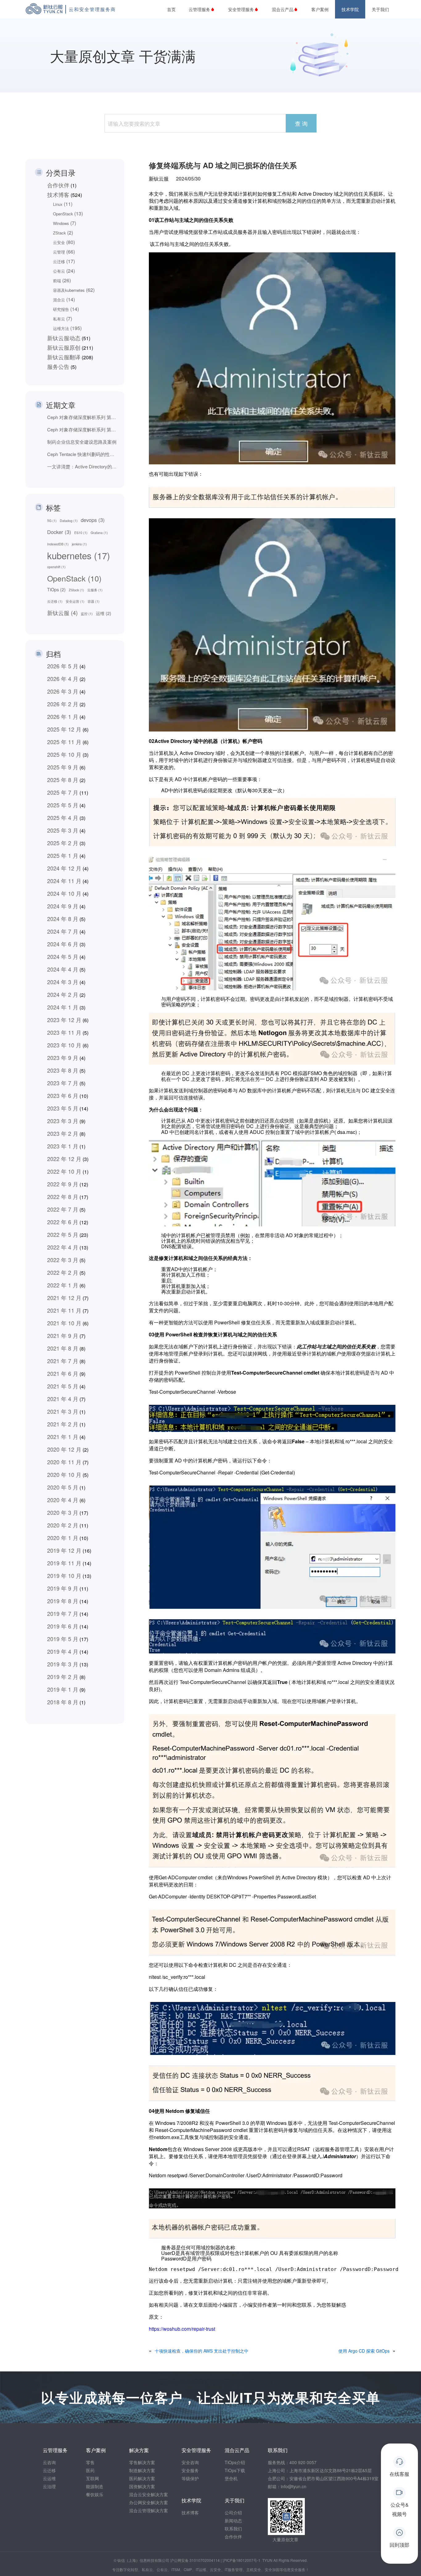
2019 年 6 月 (63, 1626)
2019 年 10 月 (64, 1575)
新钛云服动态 (64, 338)
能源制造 (95, 2486)
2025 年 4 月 (63, 817)
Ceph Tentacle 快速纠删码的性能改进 (83, 454)
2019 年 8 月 (63, 1601)
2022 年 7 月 (63, 1209)
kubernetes (79, 556)
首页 (171, 9)
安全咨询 (190, 2462)
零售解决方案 (142, 2462)
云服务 (95, 590)
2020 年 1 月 (63, 1538)
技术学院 (350, 9)
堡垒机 (231, 2478)
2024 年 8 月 (63, 919)
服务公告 (58, 366)
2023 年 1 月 (63, 1146)
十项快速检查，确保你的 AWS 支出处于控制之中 (202, 2351)
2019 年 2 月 (63, 1677)
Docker (59, 532)
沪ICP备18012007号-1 (241, 2560)
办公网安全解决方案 (149, 2502)
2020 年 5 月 (63, 1487)
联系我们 (233, 2529)
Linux (58, 204)
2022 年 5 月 (63, 1234)
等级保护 (190, 2478)
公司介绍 (233, 2513)
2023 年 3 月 (63, 1121)
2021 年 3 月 (63, 1411)
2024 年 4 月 (63, 969)
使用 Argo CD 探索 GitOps (364, 2351)
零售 (90, 2462)
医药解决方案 (142, 2478)
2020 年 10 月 (64, 1474)
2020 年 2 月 (63, 1525)
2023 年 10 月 (64, 1045)
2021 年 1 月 (63, 1437)
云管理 (59, 252)
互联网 (92, 2478)
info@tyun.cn (294, 2486)
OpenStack (63, 214)
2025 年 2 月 (63, 843)
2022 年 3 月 (63, 1260)
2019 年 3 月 (63, 1664)
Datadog (69, 521)
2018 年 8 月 (63, 1702)
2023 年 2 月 (63, 1133)
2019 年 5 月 (63, 1639)
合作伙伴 (58, 185)
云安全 (59, 242)
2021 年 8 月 (63, 1348)
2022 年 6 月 (63, 1222)
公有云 (59, 271)
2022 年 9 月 (63, 1184)
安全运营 (75, 601)
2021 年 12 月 (64, 1298)
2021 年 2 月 (63, 1424)
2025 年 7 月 (63, 792)
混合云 (59, 300)
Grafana (99, 533)
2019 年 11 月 (64, 1563)
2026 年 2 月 (63, 704)
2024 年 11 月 (64, 881)
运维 (104, 613)
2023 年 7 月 (63, 1083)
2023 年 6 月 (63, 1095)
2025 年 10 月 (64, 754)
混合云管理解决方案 (149, 2510)
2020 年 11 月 (64, 1462)
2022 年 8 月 (63, 1196)
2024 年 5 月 (63, 956)
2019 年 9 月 (63, 1588)
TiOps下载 (235, 2470)
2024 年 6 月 (63, 944)
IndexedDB (58, 544)
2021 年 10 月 (64, 1323)
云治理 (49, 2486)
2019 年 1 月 (63, 1689)
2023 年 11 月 (64, 1032)
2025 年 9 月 (63, 767)
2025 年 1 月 (63, 855)
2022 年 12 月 (64, 1159)
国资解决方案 (142, 2486)
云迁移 (59, 261)
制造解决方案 (142, 2470)
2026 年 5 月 (63, 666)
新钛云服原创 (64, 347)
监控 (87, 614)
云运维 (49, 2478)
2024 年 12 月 (64, 868)
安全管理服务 (241, 9)
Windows (61, 223)
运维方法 (61, 328)
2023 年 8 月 (63, 1070)
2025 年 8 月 (63, 780)
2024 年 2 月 (63, 994)
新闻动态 (233, 2521)
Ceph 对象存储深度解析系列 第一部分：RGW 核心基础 (83, 429)
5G (52, 521)
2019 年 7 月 (63, 1613)
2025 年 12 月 (64, 729)
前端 (57, 281)
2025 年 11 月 (64, 742)
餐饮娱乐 (95, 2494)
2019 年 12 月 (64, 1550)
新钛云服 (62, 613)
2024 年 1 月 (63, 1007)
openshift (56, 567)
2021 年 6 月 (63, 1373)
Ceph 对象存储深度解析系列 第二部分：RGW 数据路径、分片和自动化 (83, 417)
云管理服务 (199, 9)
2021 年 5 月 (63, 1386)
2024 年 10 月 (64, 893)
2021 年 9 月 (63, 1335)
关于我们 (380, 9)
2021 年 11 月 (64, 1310)
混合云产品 (283, 9)
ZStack (59, 233)
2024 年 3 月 (63, 982)
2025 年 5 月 (63, 805)
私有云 (59, 319)
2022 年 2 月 (63, 1272)
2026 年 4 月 (63, 679)
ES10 (81, 533)
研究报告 (61, 309)
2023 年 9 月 (63, 1058)
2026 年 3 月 (63, 691)
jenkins (79, 544)
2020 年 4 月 (63, 1500)
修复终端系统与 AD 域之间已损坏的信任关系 (223, 165)
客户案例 (320, 9)
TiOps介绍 (235, 2462)
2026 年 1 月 (63, 716)
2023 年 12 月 (64, 1020)
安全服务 (190, 2470)
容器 (94, 601)
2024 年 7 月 (63, 931)
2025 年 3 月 (63, 830)
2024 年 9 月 (63, 906)
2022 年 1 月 (63, 1285)
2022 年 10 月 (64, 1171)
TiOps (56, 589)
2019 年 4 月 (63, 1651)
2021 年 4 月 (63, 1399)
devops (93, 520)
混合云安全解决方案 (149, 2494)
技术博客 (58, 194)
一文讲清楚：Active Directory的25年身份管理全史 (83, 466)
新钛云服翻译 (64, 357)
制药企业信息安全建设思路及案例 (82, 442)
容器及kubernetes (69, 290)
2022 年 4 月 (63, 1247)
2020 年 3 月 (63, 1512)
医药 (90, 2470)
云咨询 (49, 2462)
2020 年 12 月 (64, 1449)
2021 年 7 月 (63, 1361)
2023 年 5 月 (63, 1108)
